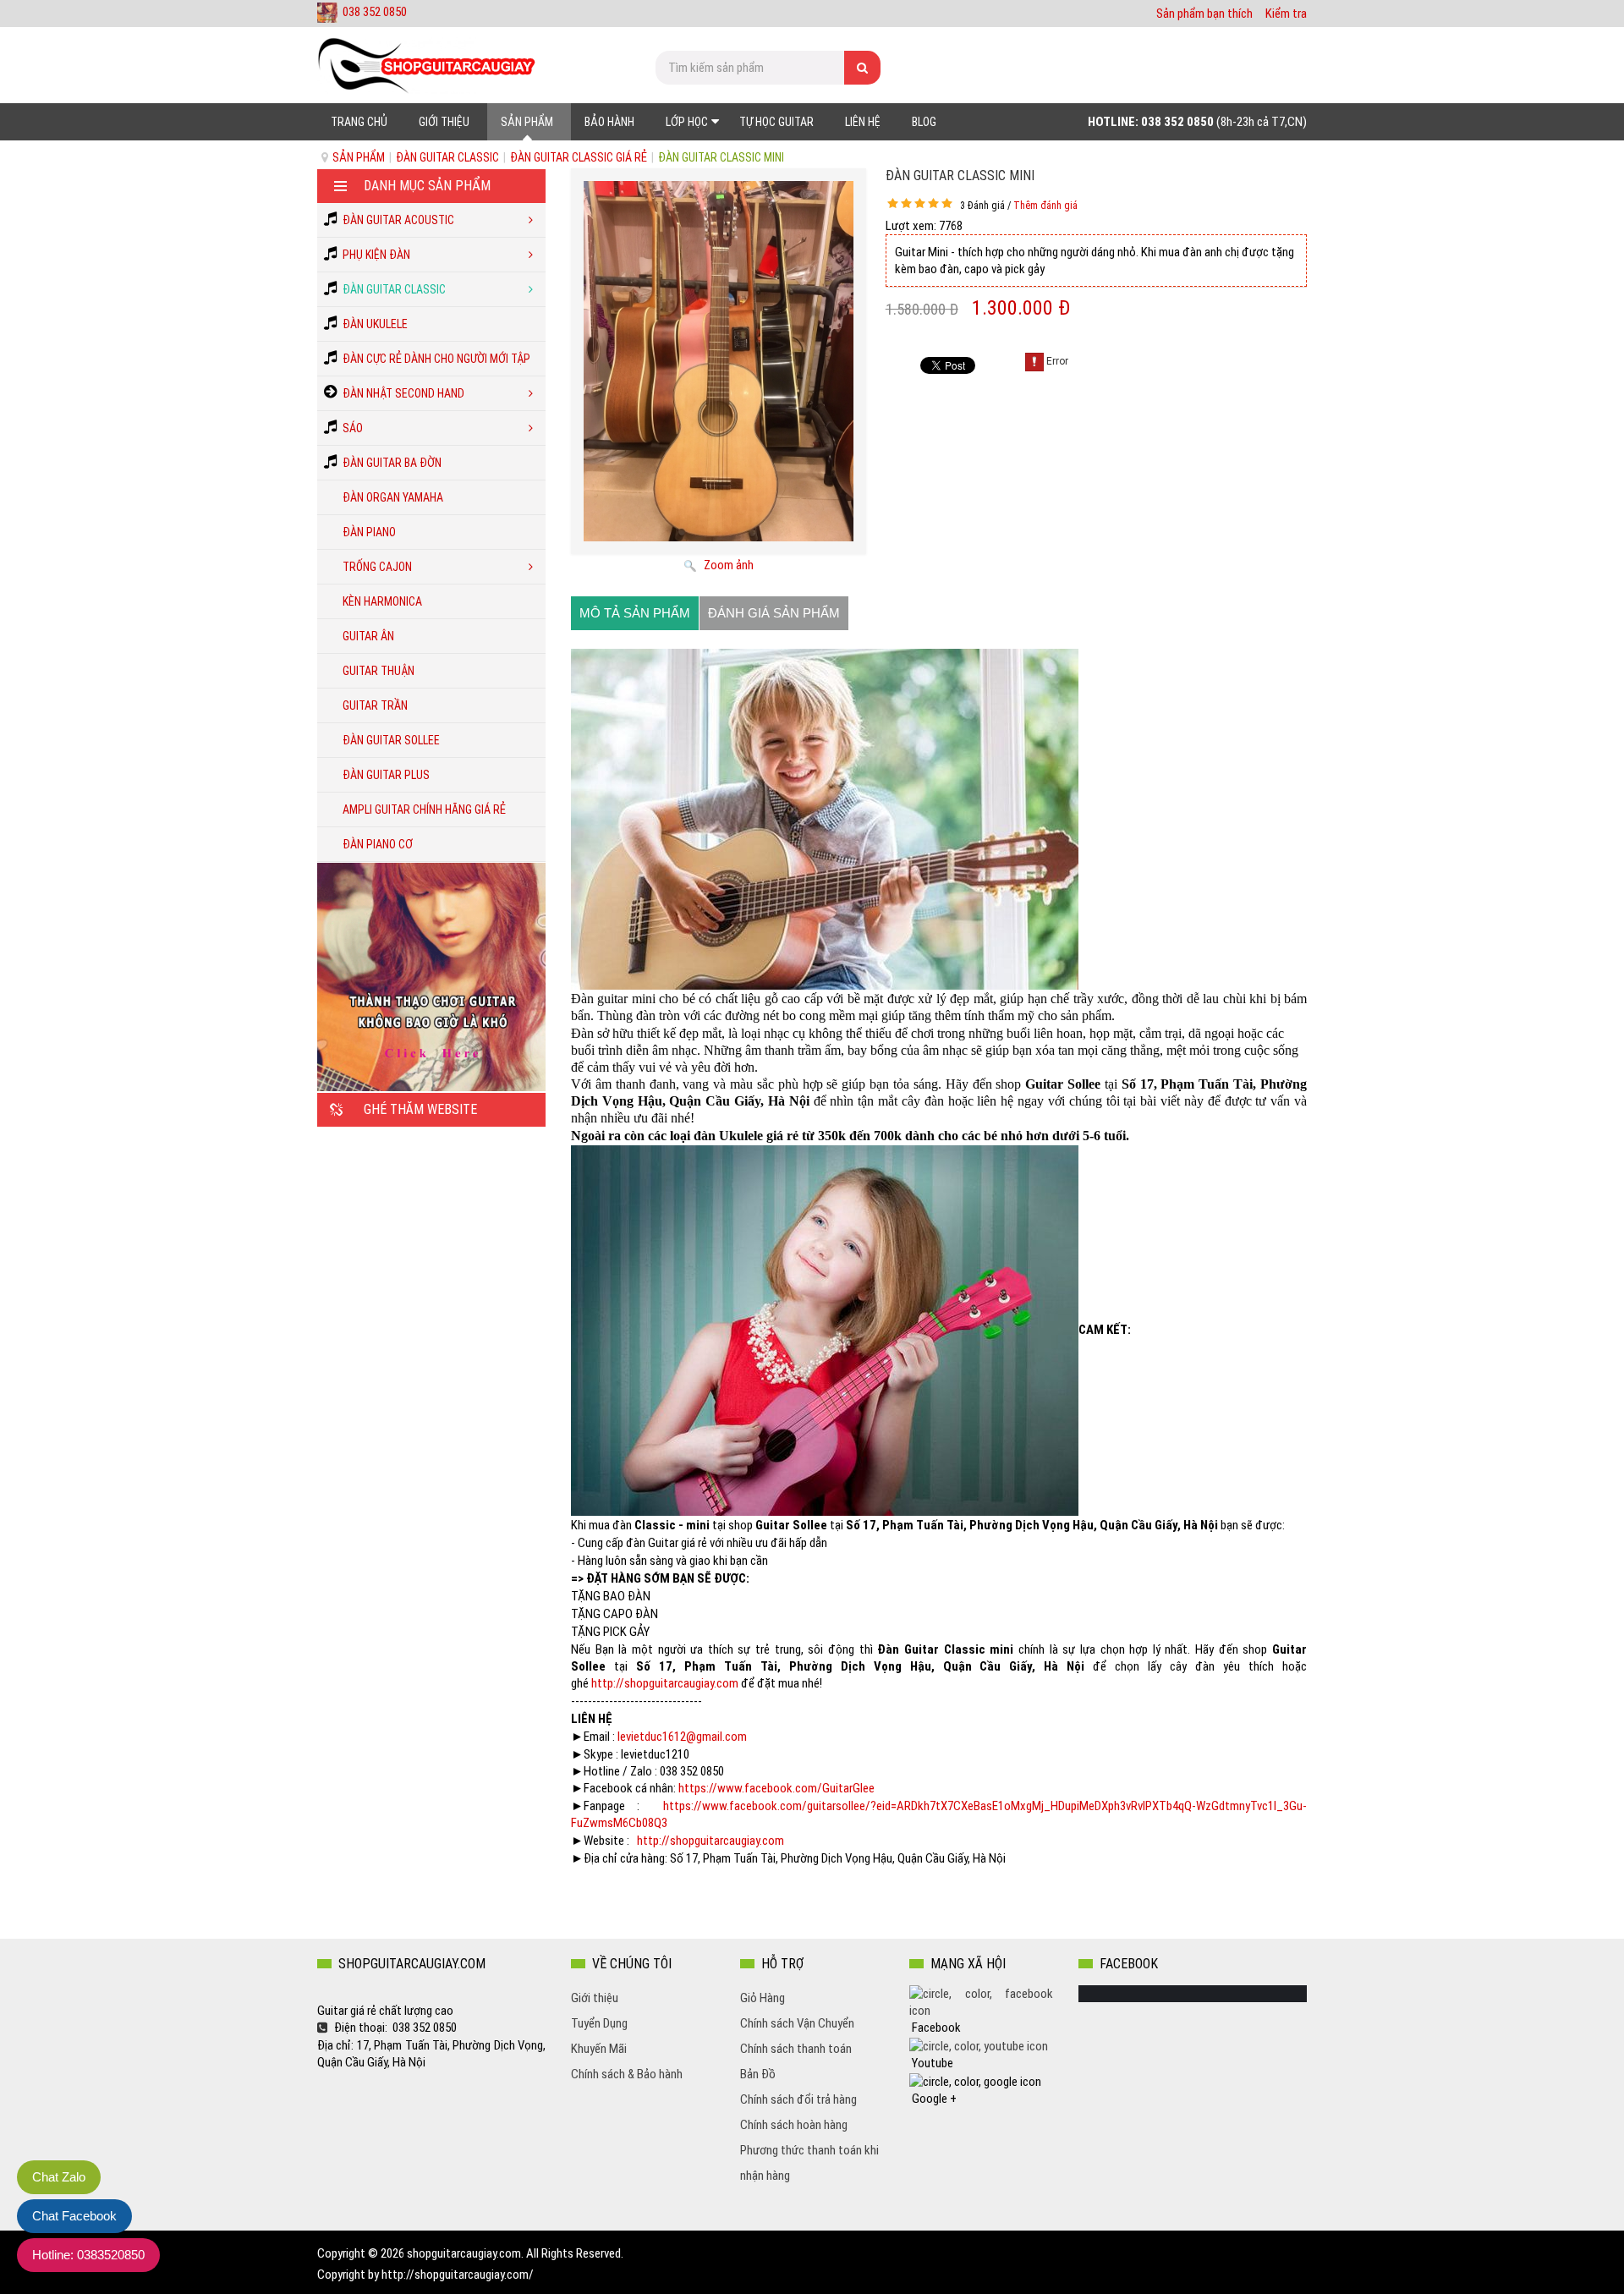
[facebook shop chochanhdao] (981, 2001)
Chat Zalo (59, 2177)
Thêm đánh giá (1045, 206)
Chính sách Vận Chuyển (797, 2023)
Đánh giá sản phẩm (774, 613)
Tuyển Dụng (599, 2023)
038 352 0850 (375, 12)
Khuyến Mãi (599, 2049)
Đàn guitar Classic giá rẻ (579, 157)
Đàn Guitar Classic (447, 157)
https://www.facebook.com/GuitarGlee (776, 1788)
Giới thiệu (595, 1998)
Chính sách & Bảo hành (627, 2074)
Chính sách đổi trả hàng (798, 2099)
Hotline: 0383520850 (88, 2255)
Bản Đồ (758, 2074)
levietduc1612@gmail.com (682, 1737)
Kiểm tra (1286, 14)
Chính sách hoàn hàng (794, 2125)
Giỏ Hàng (763, 1998)
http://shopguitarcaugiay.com (665, 1683)
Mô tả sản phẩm (635, 613)
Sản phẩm (359, 157)
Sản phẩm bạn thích (1204, 14)
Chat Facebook (74, 2216)
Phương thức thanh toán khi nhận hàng (809, 2163)
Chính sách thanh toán (796, 2049)
